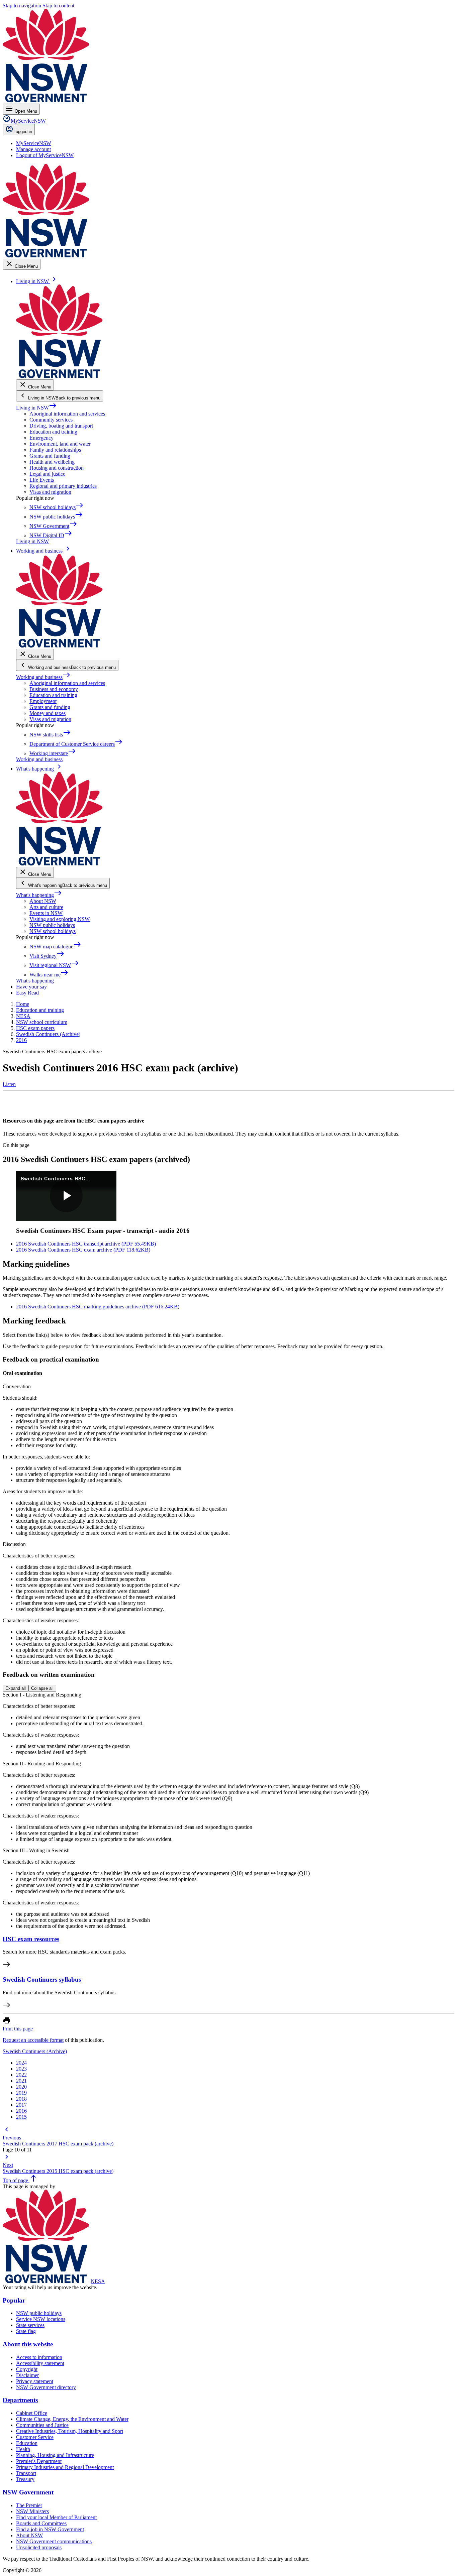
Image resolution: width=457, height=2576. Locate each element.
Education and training (53, 432)
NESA (98, 2281)
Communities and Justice (42, 2425)
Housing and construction (57, 468)
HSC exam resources (31, 1939)
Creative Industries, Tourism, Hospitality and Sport (70, 2431)
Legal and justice (47, 474)
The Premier (29, 2505)
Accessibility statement (40, 2363)
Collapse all (42, 1688)
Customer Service (35, 2437)
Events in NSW (46, 913)
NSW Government (28, 2492)
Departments (20, 2400)
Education (27, 2443)
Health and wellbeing (52, 462)
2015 (21, 2117)
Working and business (43, 677)
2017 (21, 2105)
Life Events (42, 480)
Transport (26, 2473)
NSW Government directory (46, 2387)
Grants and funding (50, 456)
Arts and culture (46, 907)
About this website (28, 2344)
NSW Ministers (32, 2511)
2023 (21, 2069)
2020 (21, 2087)
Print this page (18, 2029)
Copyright (27, 2369)
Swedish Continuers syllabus (42, 1979)
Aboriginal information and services (67, 414)
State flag (26, 2331)
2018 (21, 2099)
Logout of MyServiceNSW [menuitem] (45, 155)
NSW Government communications (54, 2541)
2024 (21, 2063)
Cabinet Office (32, 2413)
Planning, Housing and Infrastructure (55, 2455)
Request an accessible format (33, 2040)
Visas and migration (50, 492)
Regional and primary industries (63, 486)
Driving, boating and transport (61, 426)
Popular (14, 2300)
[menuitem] (34, 143)
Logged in (23, 132)
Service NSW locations (41, 2319)
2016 (21, 2111)
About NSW (43, 901)
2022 (21, 2075)
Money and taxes (48, 713)
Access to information (39, 2357)
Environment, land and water (60, 444)
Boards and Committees (41, 2523)
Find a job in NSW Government (50, 2529)
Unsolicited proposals (39, 2547)
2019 (21, 2093)
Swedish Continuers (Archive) (35, 2051)
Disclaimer (27, 2375)
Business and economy (54, 689)
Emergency (41, 438)
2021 (21, 2081)
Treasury (25, 2479)
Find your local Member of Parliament (56, 2517)
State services (30, 2325)
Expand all (16, 1688)
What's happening (39, 895)
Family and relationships (55, 450)
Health (23, 2449)
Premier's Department (39, 2461)
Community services (51, 420)
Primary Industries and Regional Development (65, 2467)
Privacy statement (35, 2381)
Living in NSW (36, 408)
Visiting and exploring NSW (60, 919)
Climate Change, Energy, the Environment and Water (72, 2419)
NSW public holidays (52, 925)
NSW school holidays (53, 931)
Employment (43, 701)
